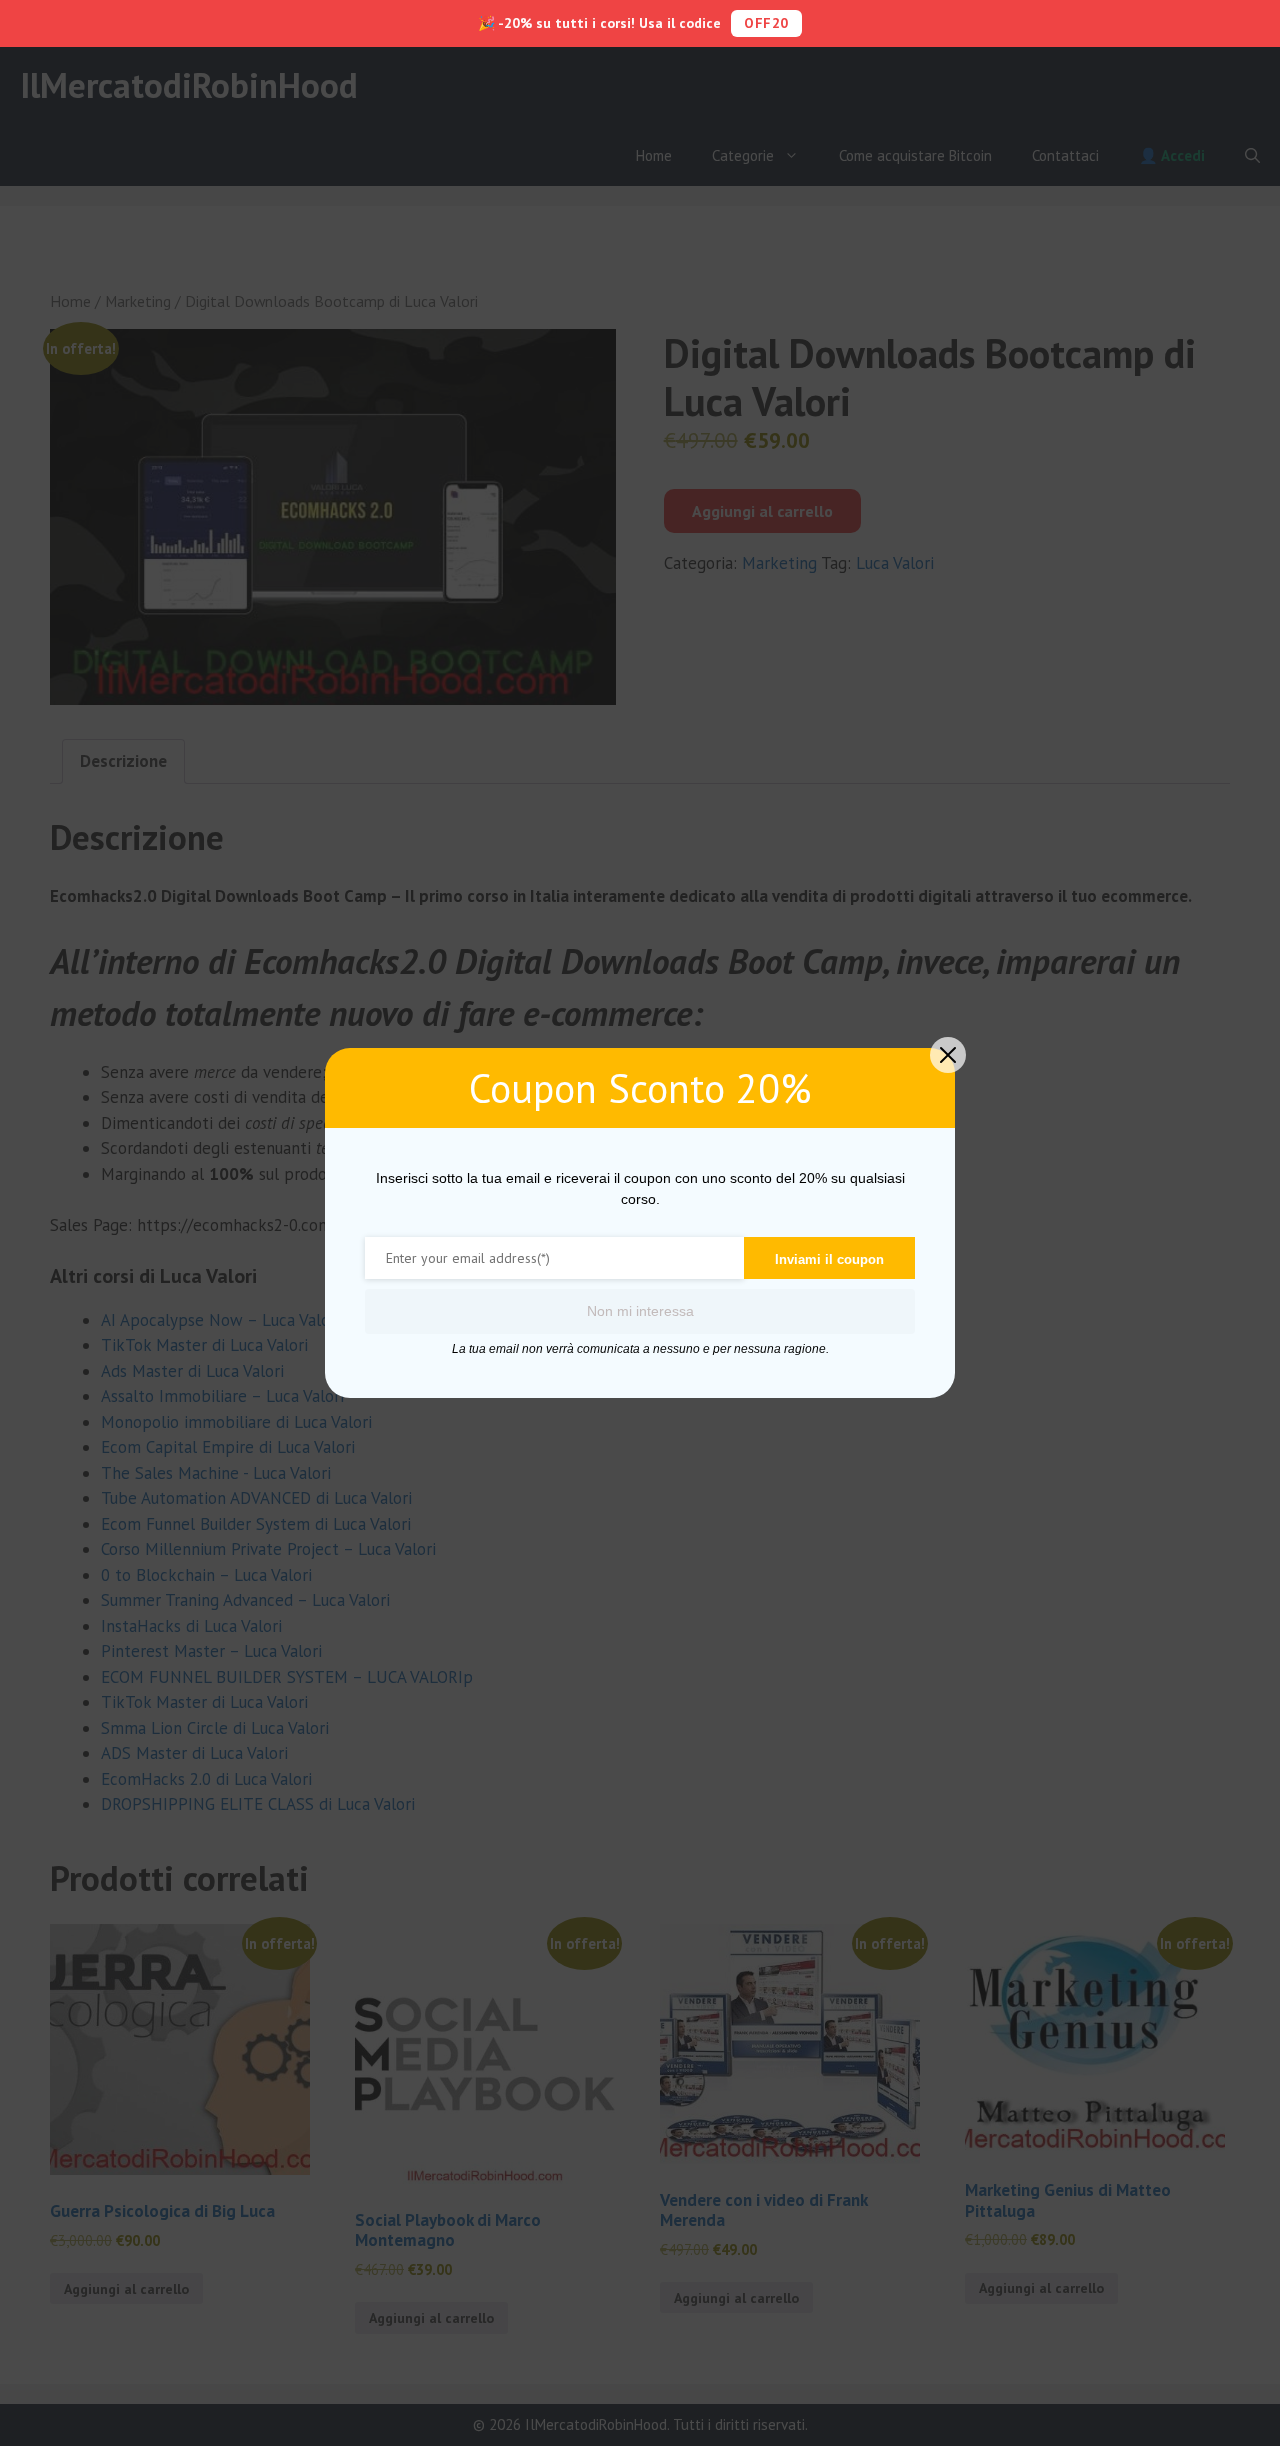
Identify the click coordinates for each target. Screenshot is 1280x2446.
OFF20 (766, 23)
